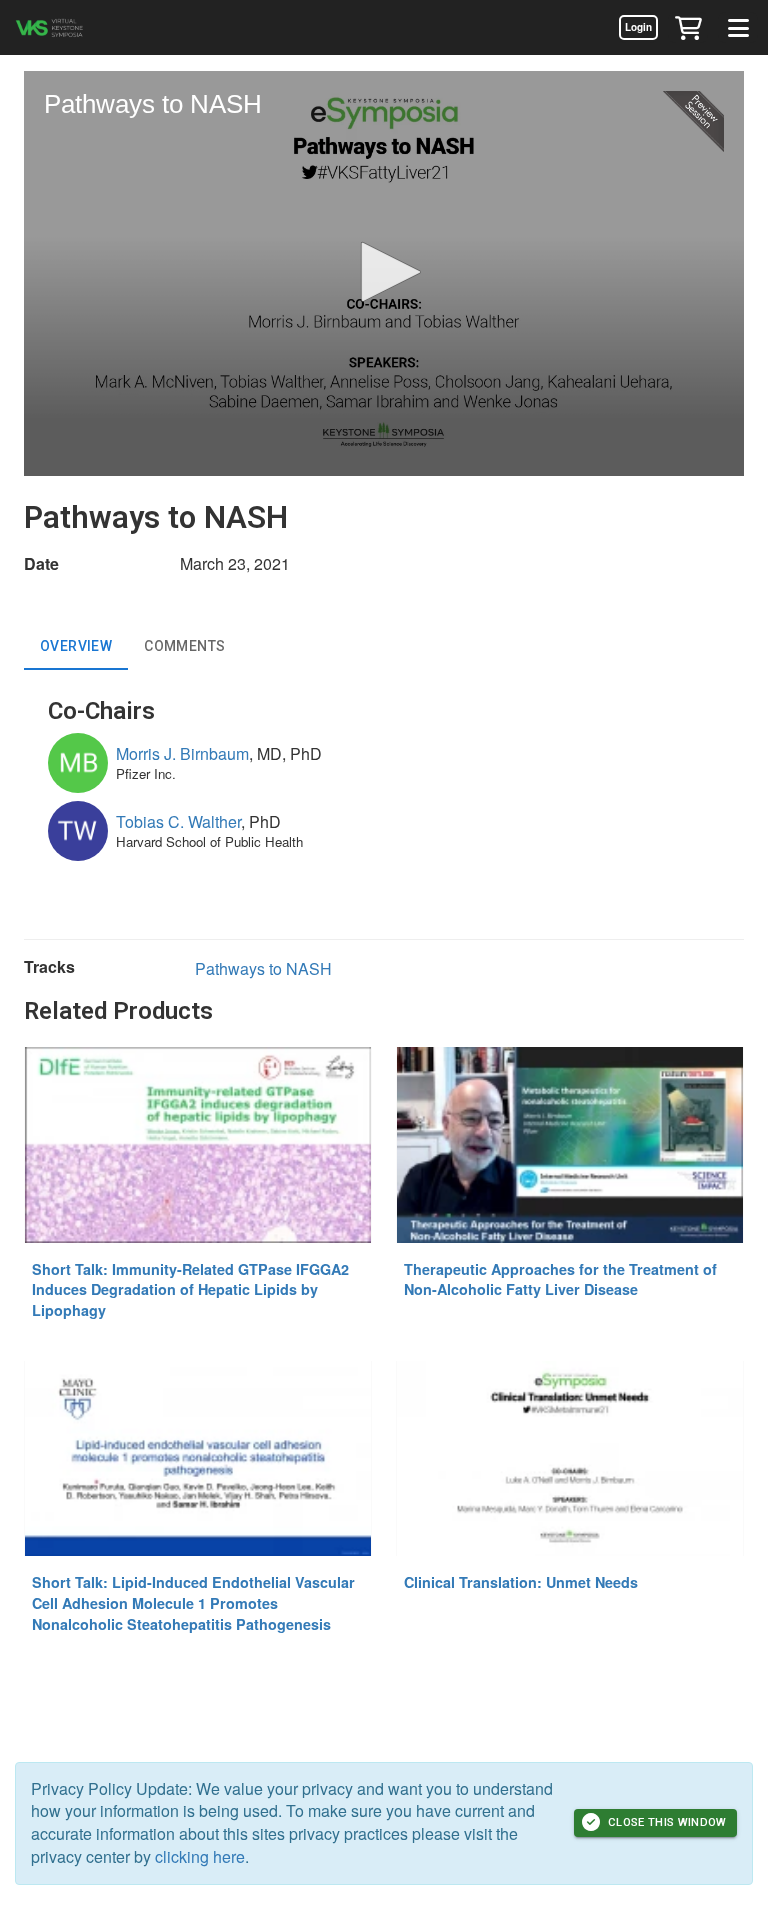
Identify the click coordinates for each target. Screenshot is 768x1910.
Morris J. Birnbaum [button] (182, 753)
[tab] (76, 646)
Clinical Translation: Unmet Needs (521, 1582)
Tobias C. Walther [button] (178, 821)
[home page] (75, 27)
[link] (638, 27)
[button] (688, 27)
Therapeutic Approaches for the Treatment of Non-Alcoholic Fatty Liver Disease (560, 1279)
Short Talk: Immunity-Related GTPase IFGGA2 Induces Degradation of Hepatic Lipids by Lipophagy (190, 1289)
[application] (384, 273)
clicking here (200, 1856)
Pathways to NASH (263, 968)
